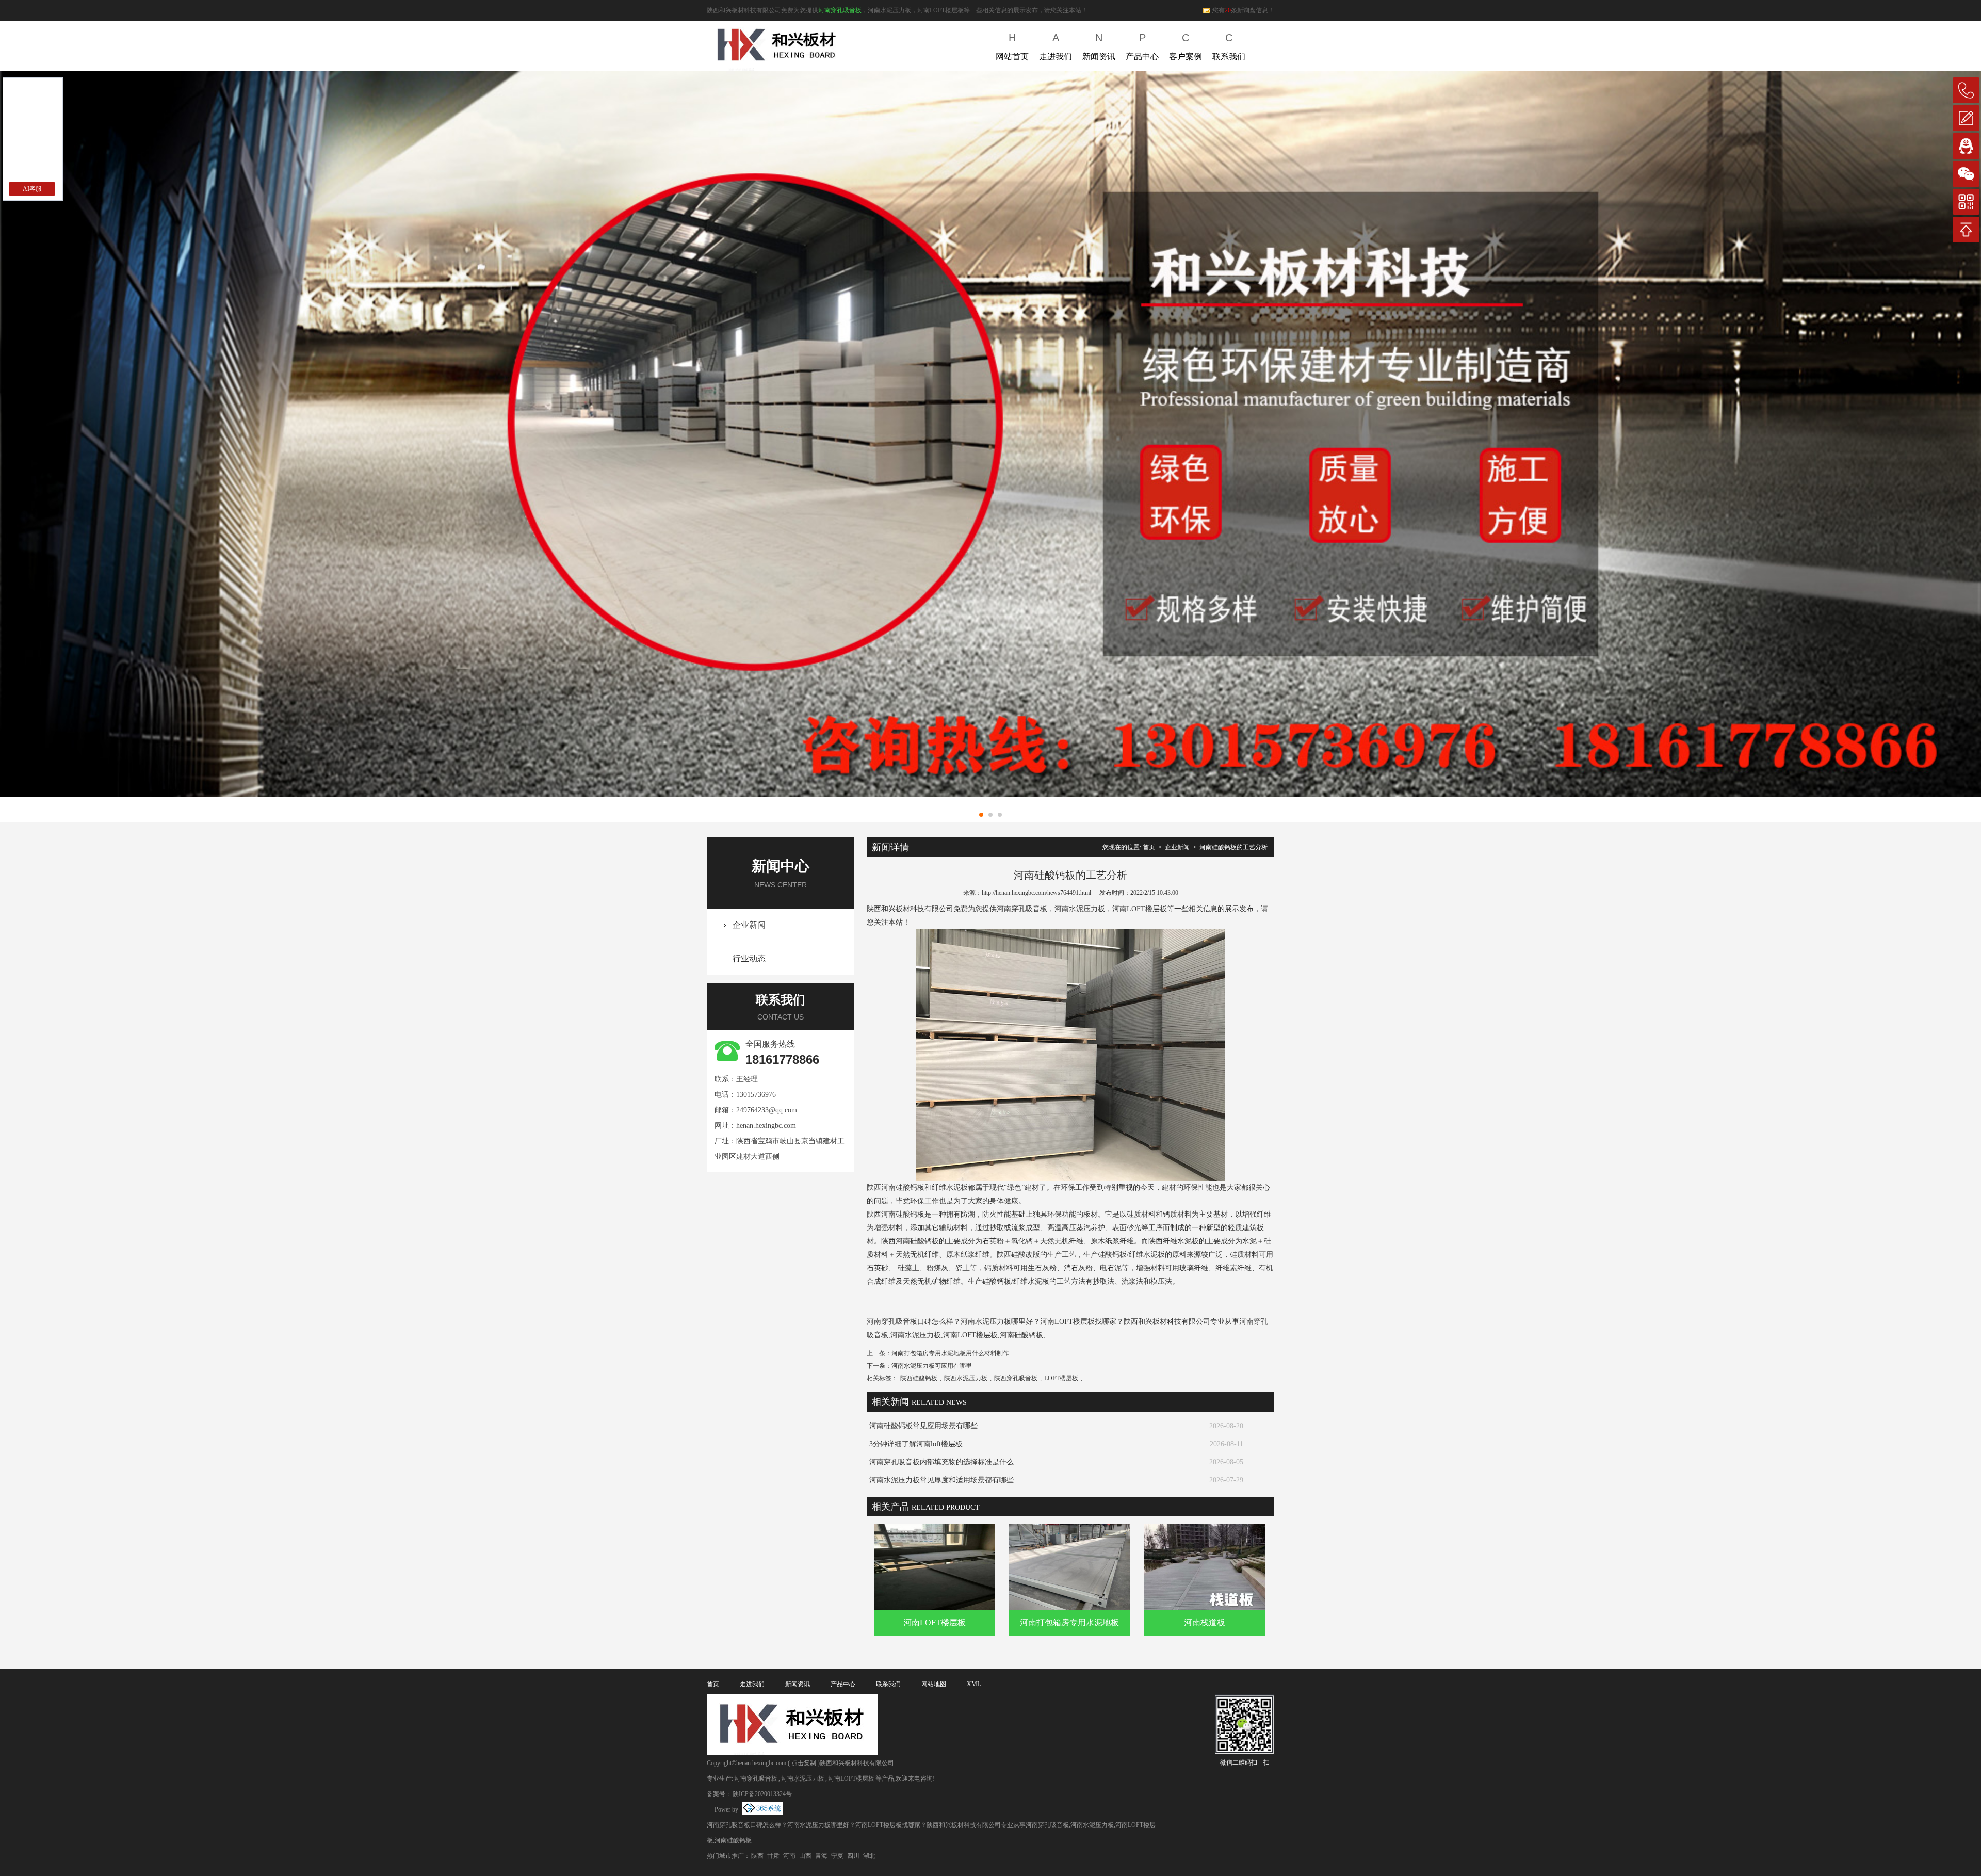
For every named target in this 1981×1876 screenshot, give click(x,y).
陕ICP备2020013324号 (762, 1794)
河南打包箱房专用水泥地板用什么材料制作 (950, 1353)
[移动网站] (1966, 202)
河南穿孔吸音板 (840, 10)
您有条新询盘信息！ (1243, 10)
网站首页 (1012, 46)
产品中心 (1142, 46)
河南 (789, 1856)
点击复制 (804, 1763)
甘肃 (773, 1856)
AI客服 (32, 189)
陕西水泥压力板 (966, 1378)
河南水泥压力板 (803, 1778)
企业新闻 (749, 925)
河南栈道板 (1205, 1622)
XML (974, 1684)
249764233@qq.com (767, 1110)
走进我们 (1056, 46)
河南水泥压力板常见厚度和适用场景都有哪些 (941, 1480)
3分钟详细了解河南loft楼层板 (916, 1444)
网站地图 (934, 1684)
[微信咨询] (1966, 174)
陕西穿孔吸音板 (1016, 1378)
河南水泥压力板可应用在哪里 (932, 1366)
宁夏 (837, 1856)
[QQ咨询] (1966, 146)
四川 (853, 1856)
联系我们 (1229, 46)
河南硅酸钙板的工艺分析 (1233, 847)
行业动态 (749, 958)
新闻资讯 (1099, 46)
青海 (821, 1856)
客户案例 (1186, 46)
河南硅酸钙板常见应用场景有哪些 (923, 1426)
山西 (805, 1856)
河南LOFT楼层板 (935, 1622)
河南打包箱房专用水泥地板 (1069, 1622)
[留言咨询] (1966, 118)
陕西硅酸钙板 (919, 1378)
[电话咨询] (1966, 90)
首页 (1149, 847)
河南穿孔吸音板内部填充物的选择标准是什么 (941, 1462)
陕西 (757, 1856)
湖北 (869, 1856)
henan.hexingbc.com (766, 1126)
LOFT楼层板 (1061, 1378)
